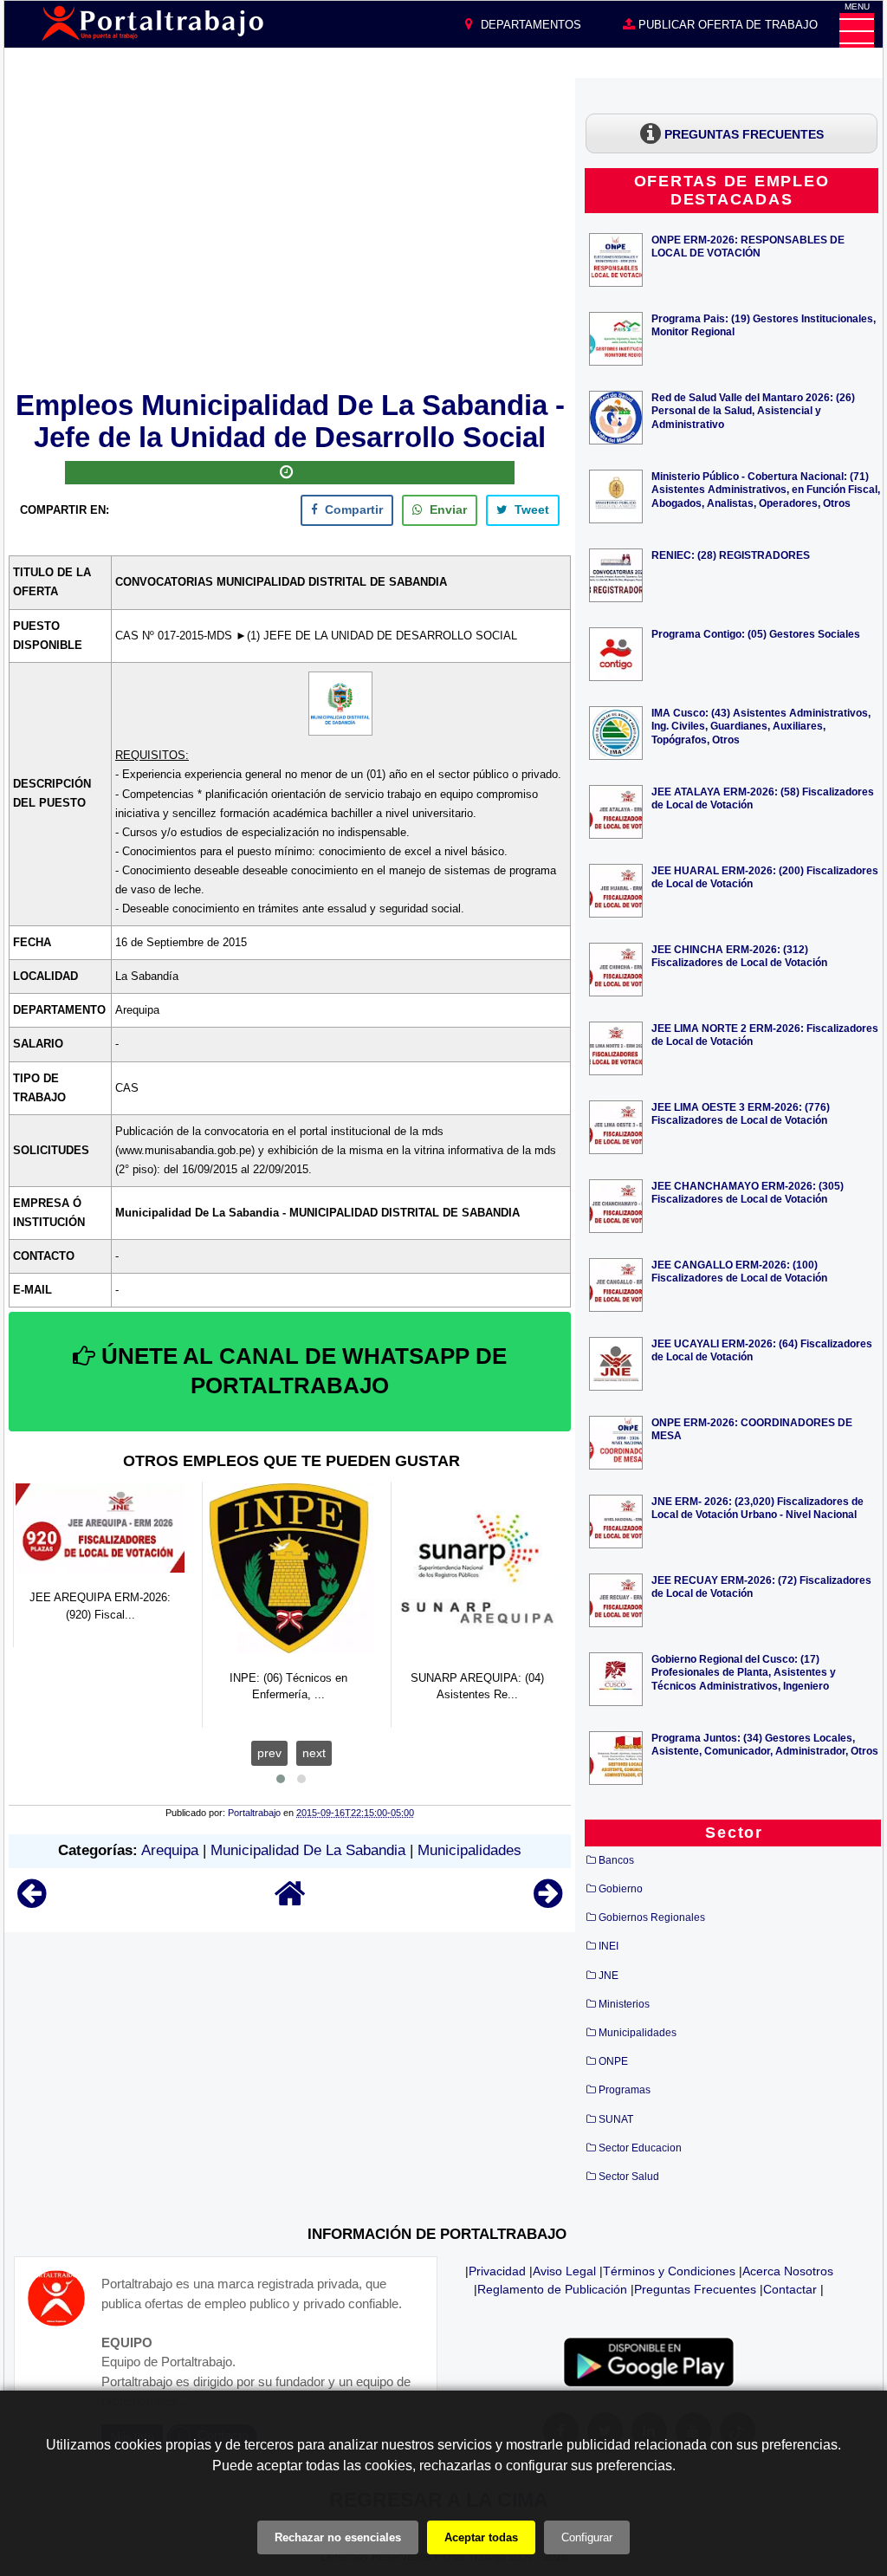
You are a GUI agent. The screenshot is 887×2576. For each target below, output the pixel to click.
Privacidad (497, 2271)
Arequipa (170, 1850)
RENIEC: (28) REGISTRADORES (731, 555)
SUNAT (616, 2119)
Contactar (790, 2289)
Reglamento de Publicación (552, 2289)
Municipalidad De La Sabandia (308, 1850)
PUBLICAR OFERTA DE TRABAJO (726, 25)
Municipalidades (469, 1850)
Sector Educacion (640, 2148)
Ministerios (624, 2004)
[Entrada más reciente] (32, 1901)
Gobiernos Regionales (652, 1917)
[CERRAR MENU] (857, 30)
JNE (609, 1976)
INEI (609, 1946)
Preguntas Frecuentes (695, 2289)
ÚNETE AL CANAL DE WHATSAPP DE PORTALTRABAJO (301, 1371)
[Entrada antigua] (548, 1901)
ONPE (613, 2061)
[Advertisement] (290, 231)
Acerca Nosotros (788, 2271)
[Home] (290, 1901)
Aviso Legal (564, 2271)
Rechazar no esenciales (338, 2537)
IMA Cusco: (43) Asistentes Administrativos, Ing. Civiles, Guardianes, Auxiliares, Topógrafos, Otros (761, 726)
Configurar (587, 2537)
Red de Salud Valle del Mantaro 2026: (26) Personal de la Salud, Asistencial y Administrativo (753, 410)
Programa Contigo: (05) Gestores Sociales (756, 634)
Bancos (616, 1860)
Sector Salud (629, 2177)
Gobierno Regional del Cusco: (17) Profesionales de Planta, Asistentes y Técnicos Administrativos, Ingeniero (744, 1672)
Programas (625, 2090)
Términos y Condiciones (669, 2271)
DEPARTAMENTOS (529, 25)
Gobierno (621, 1889)
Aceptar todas (481, 2537)
